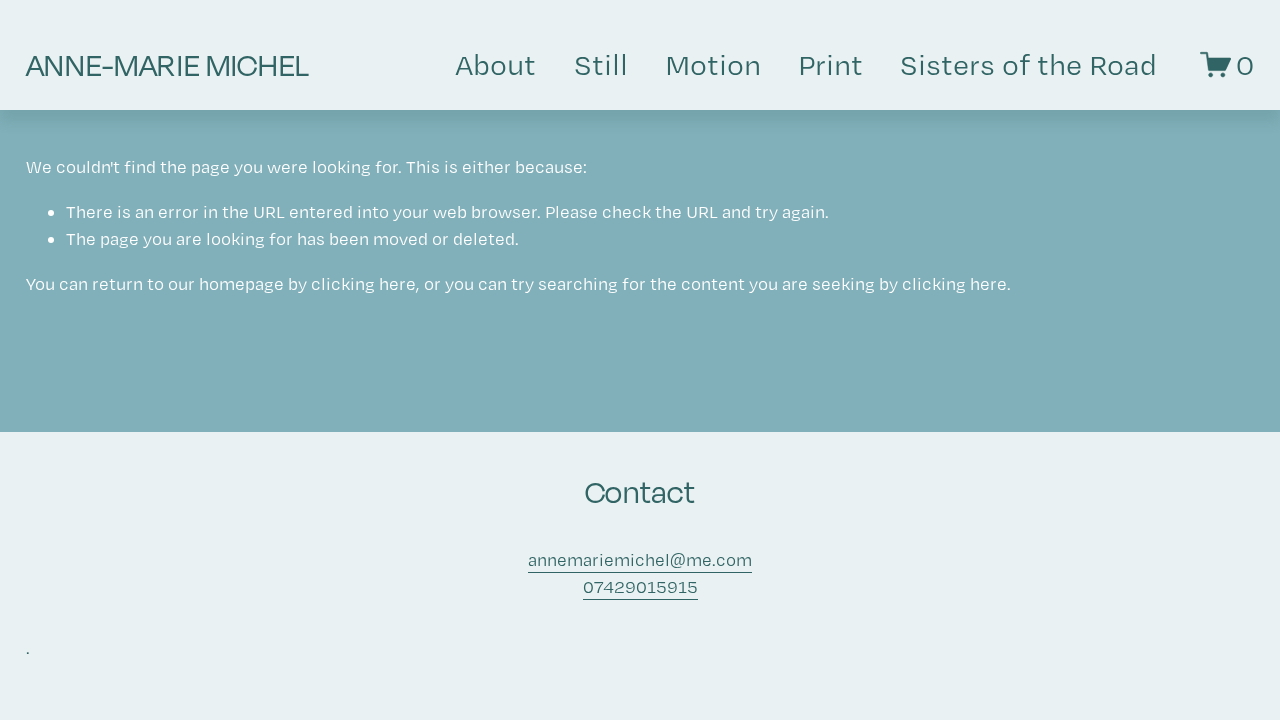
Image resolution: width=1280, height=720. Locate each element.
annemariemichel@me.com (640, 559)
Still (601, 64)
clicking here (363, 283)
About (495, 64)
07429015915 (640, 586)
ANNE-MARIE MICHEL (168, 65)
